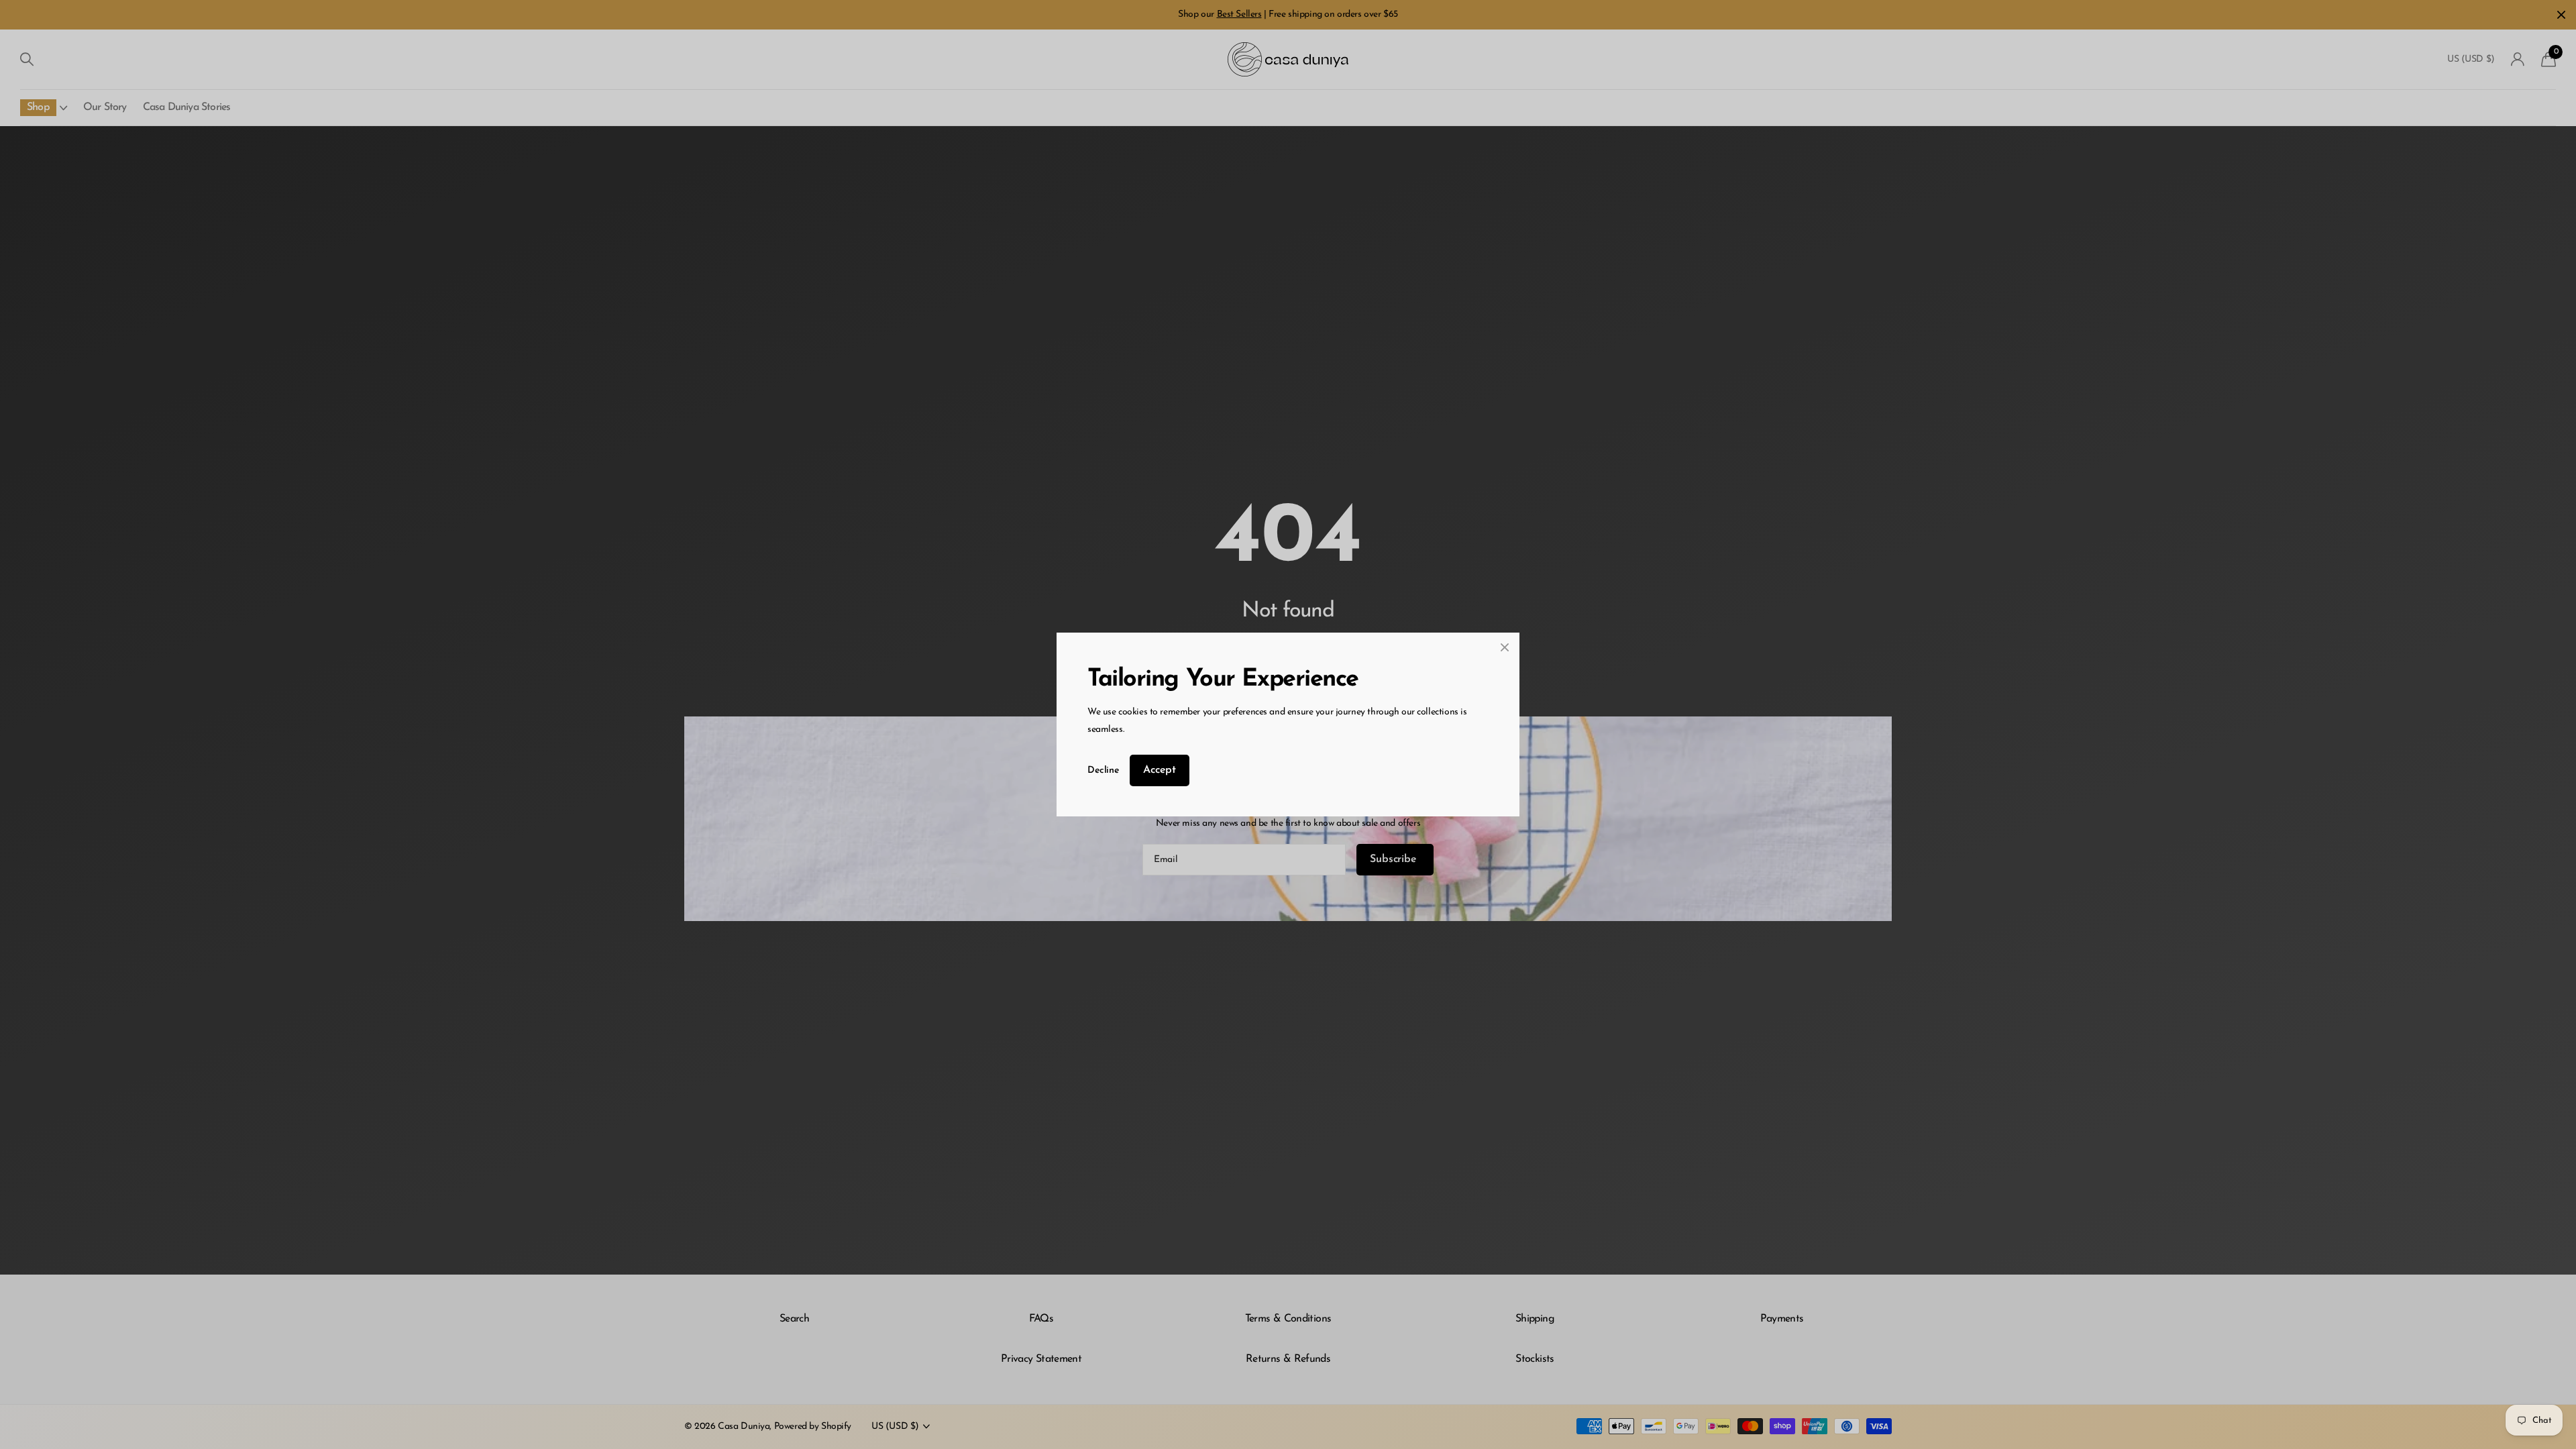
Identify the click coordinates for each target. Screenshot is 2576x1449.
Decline (1103, 770)
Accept (1160, 770)
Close (1505, 647)
